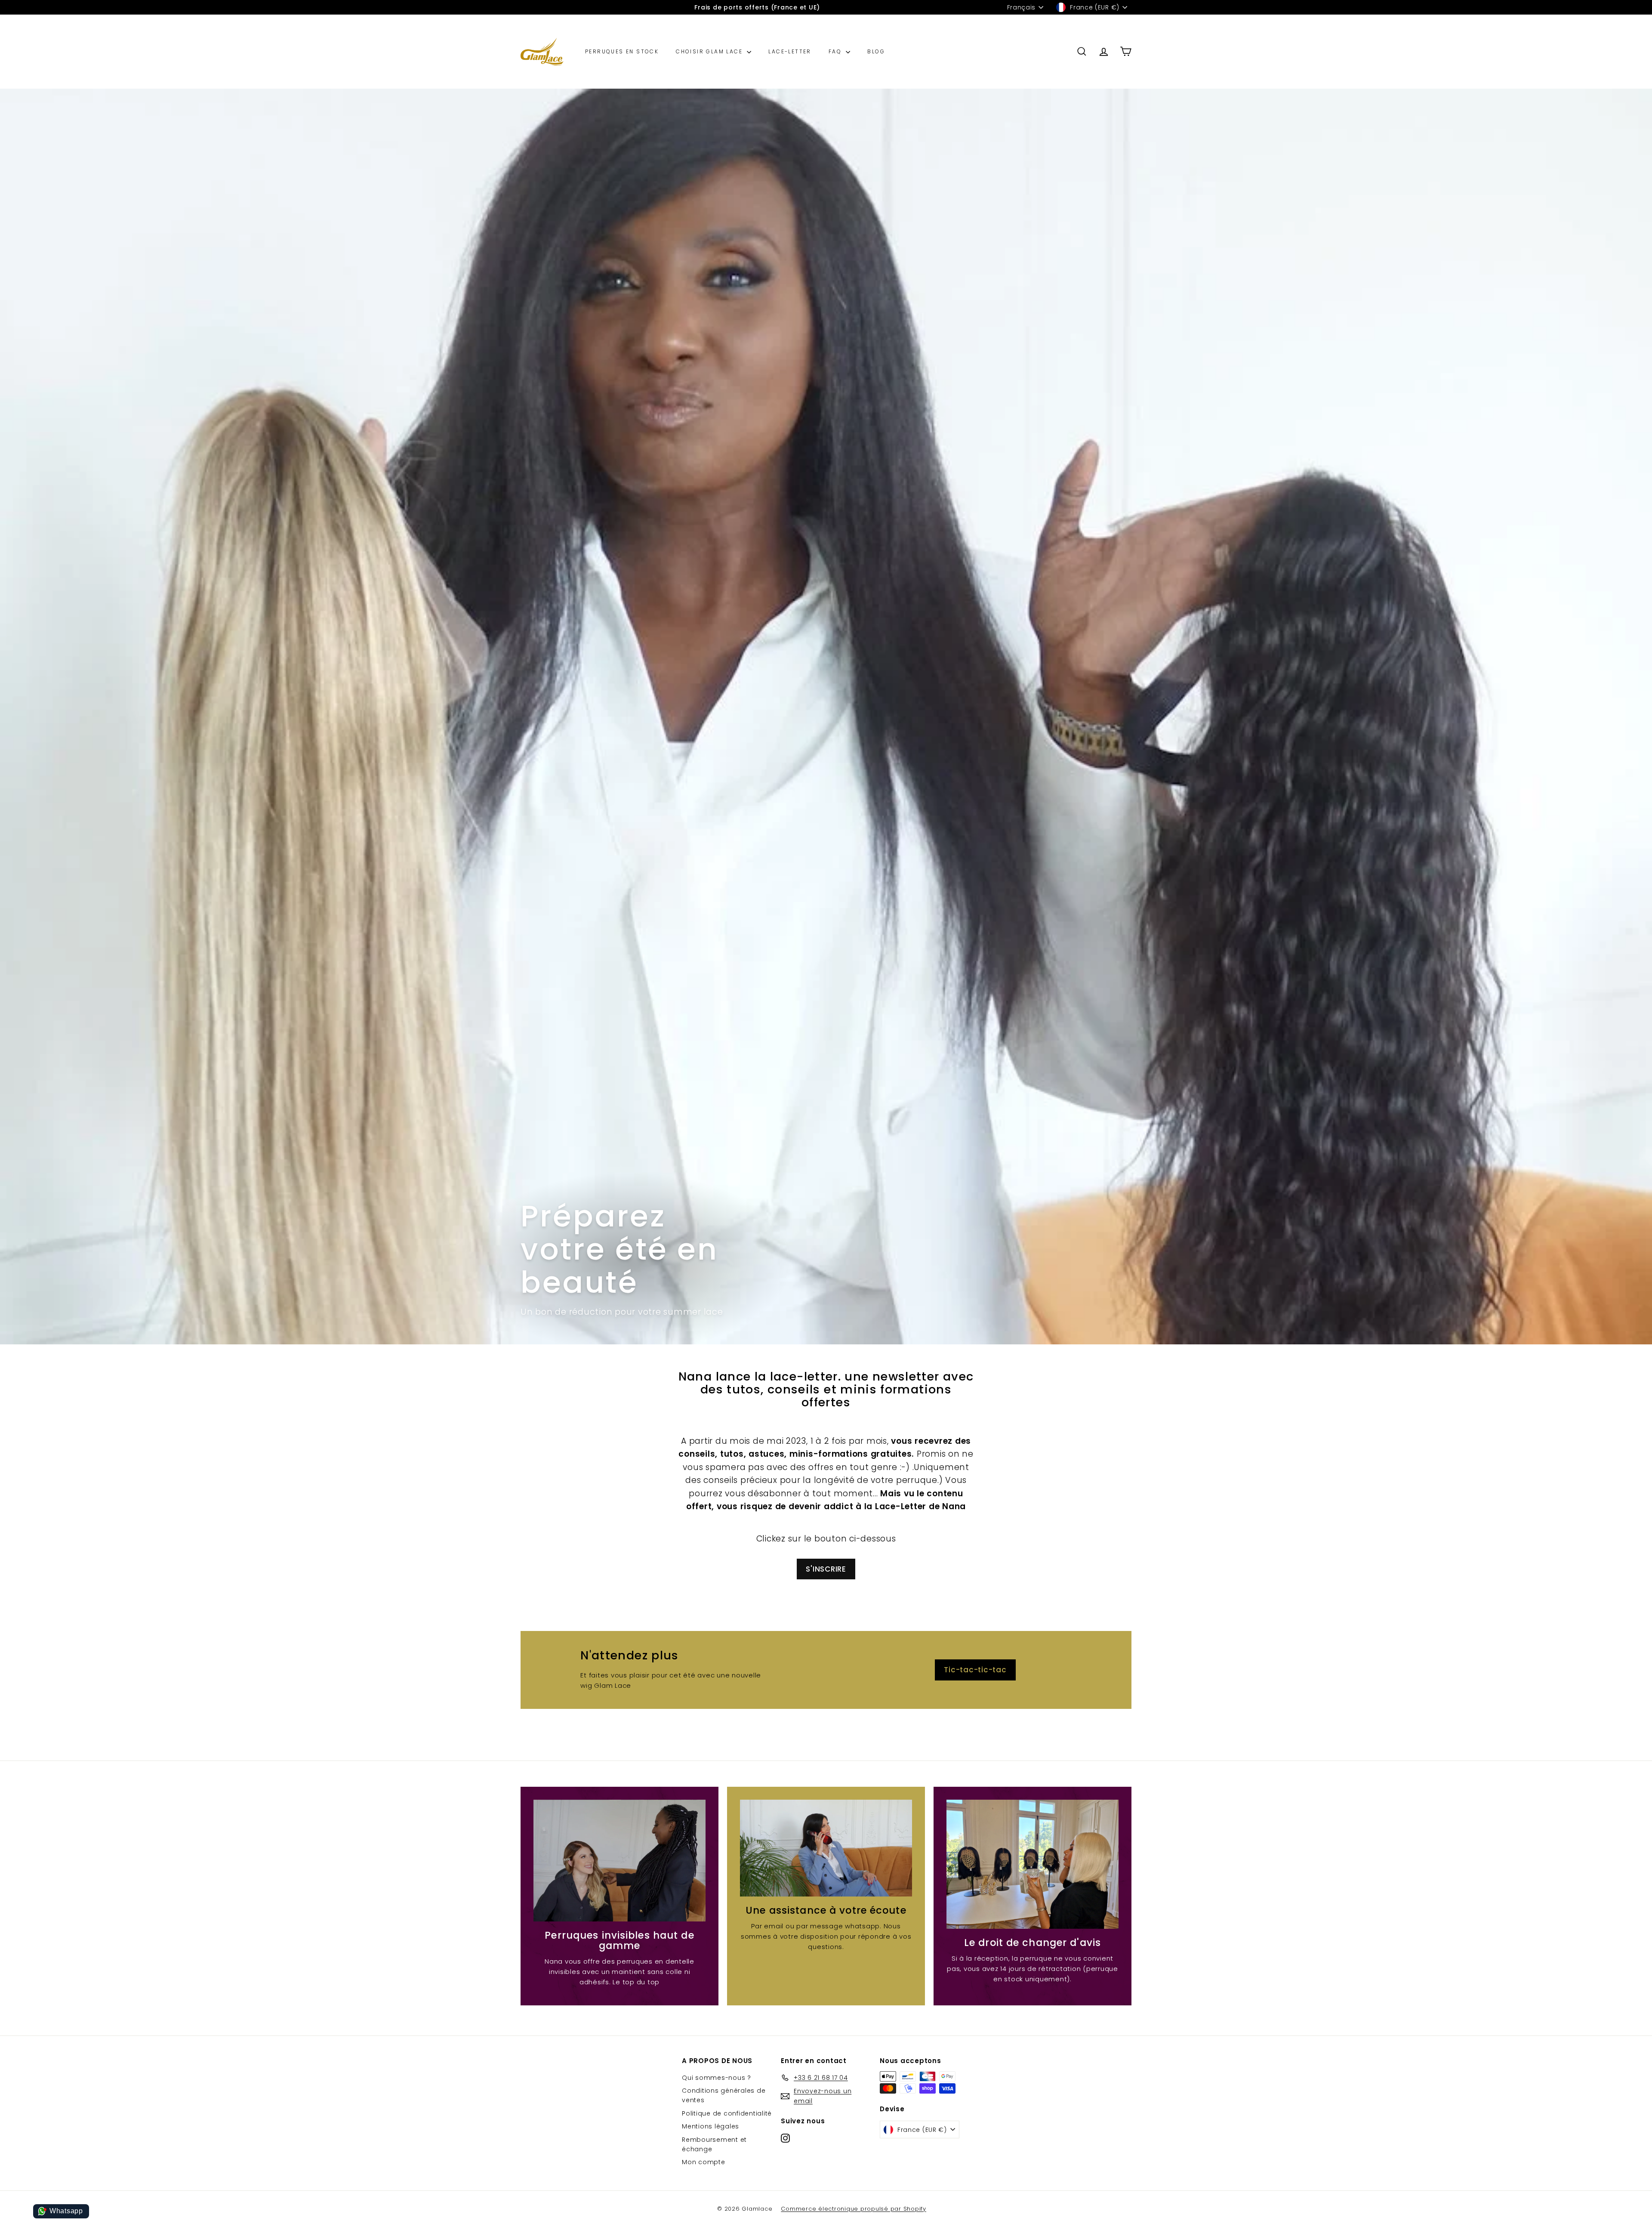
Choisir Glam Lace (710, 51)
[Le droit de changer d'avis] (1032, 1864)
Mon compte (704, 2162)
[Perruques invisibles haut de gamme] (619, 1861)
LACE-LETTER (790, 51)
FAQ (836, 51)
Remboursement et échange (714, 2144)
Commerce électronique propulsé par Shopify (854, 2209)
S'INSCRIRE (826, 1569)
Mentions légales (710, 2126)
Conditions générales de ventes (724, 2095)
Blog (876, 51)
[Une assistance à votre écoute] (826, 1848)
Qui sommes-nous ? (717, 2078)
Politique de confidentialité (727, 2113)
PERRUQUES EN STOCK (622, 51)
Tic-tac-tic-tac (975, 1670)
